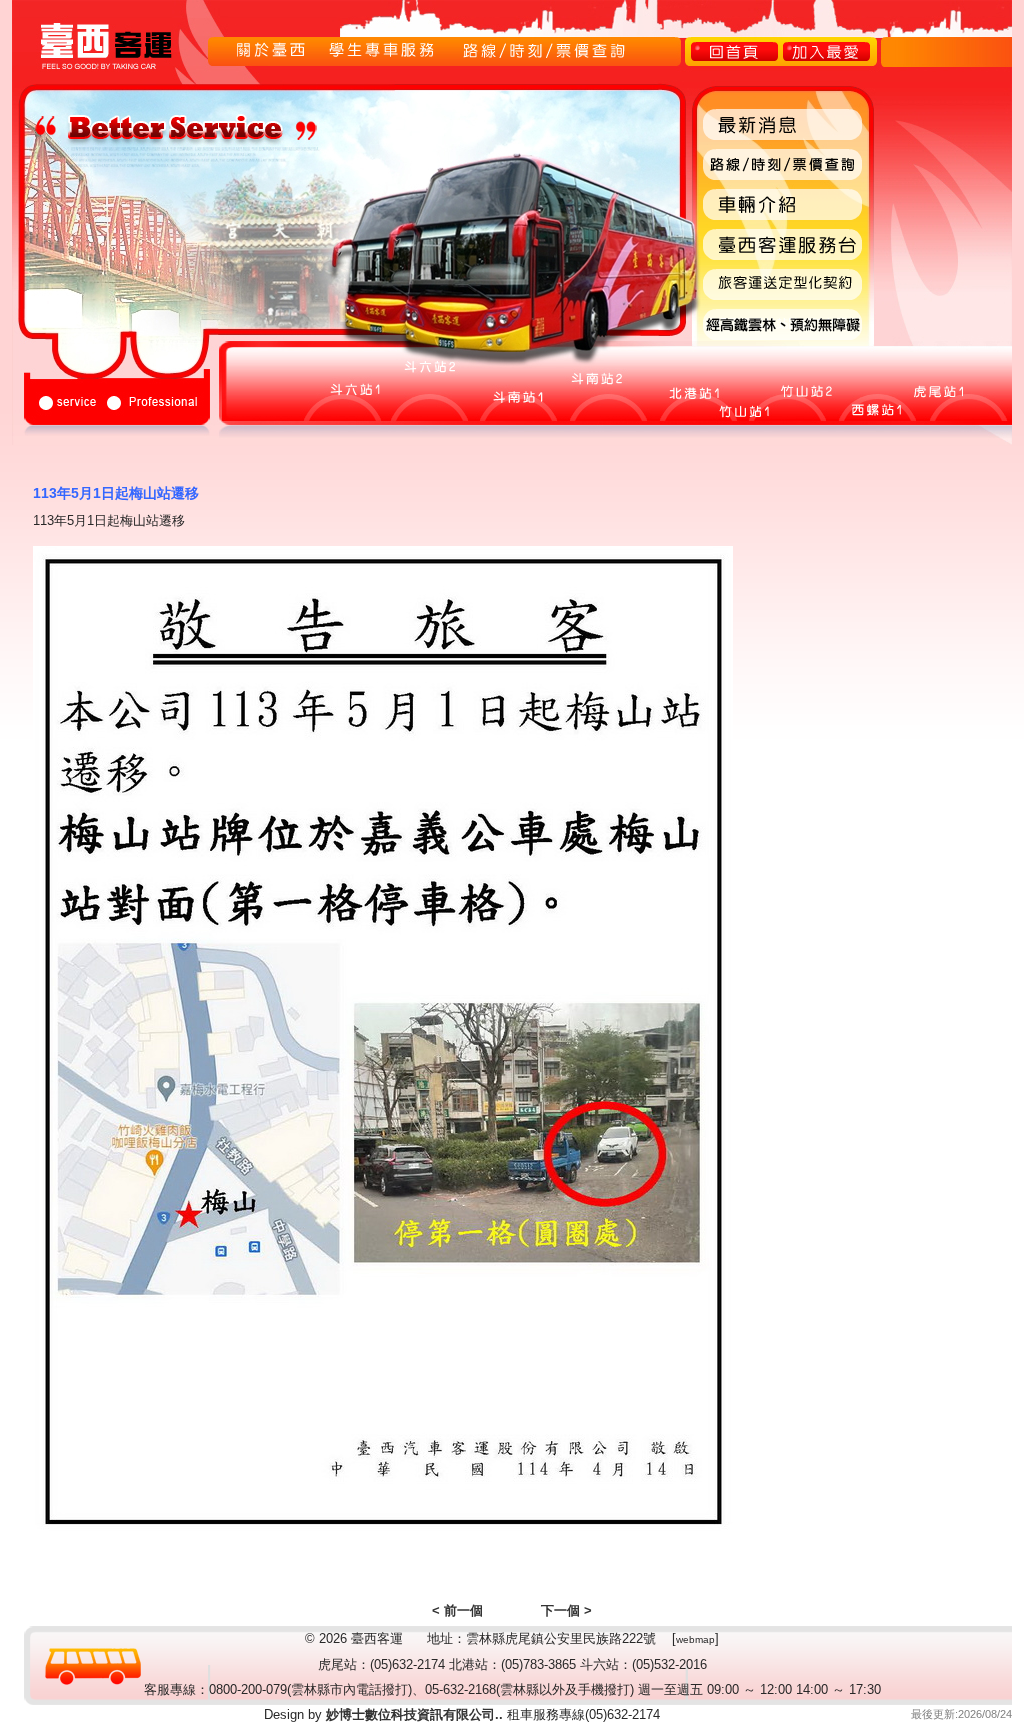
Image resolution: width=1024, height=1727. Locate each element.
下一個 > (566, 1610)
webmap (695, 1639)
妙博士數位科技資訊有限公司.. (412, 1714)
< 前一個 (457, 1610)
